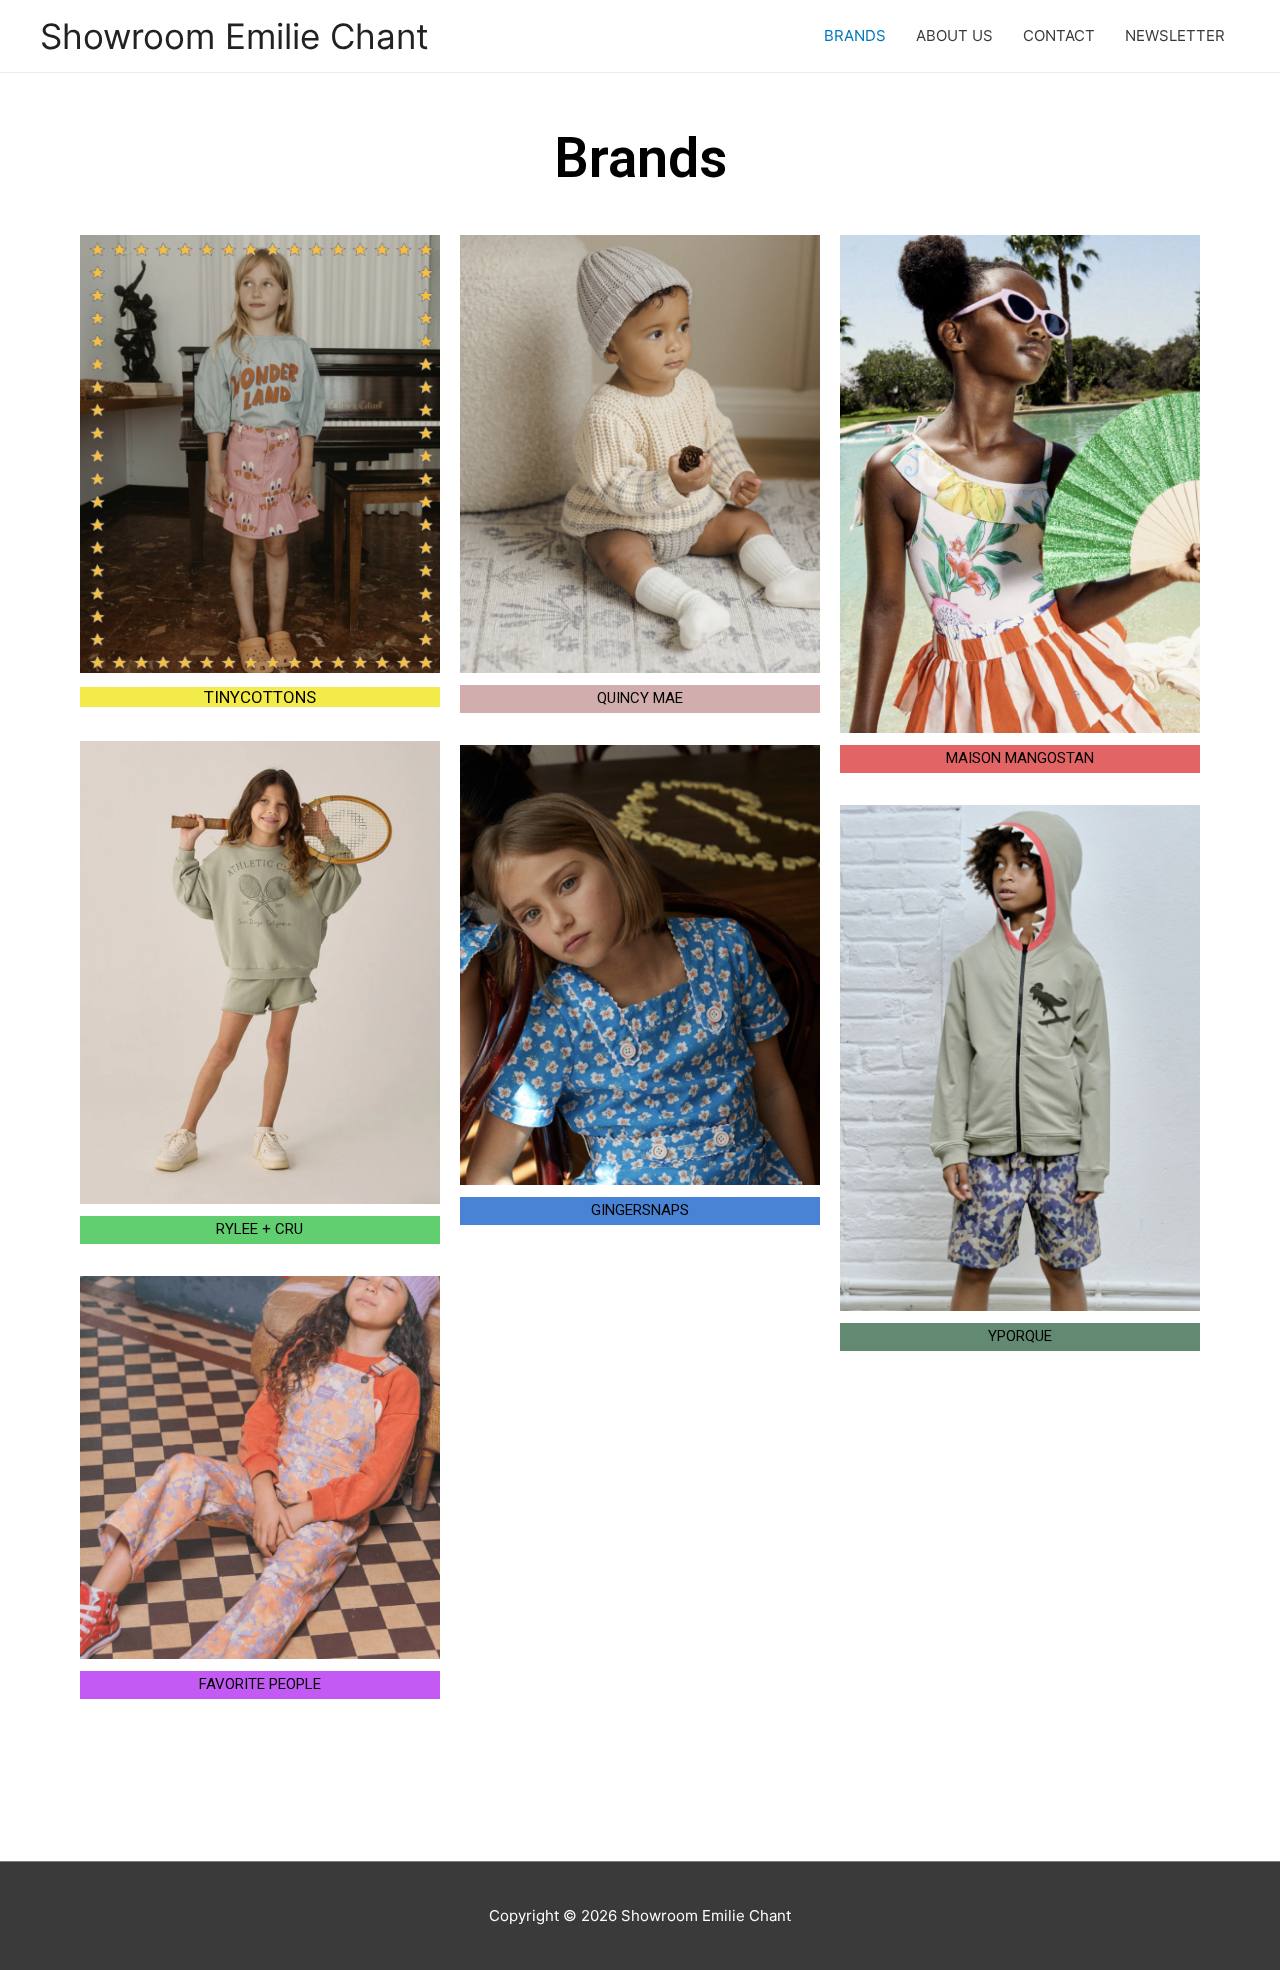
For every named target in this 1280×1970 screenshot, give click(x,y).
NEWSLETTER (1175, 35)
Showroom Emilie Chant (234, 36)
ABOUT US (954, 35)
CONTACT (1059, 35)
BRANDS (855, 35)
